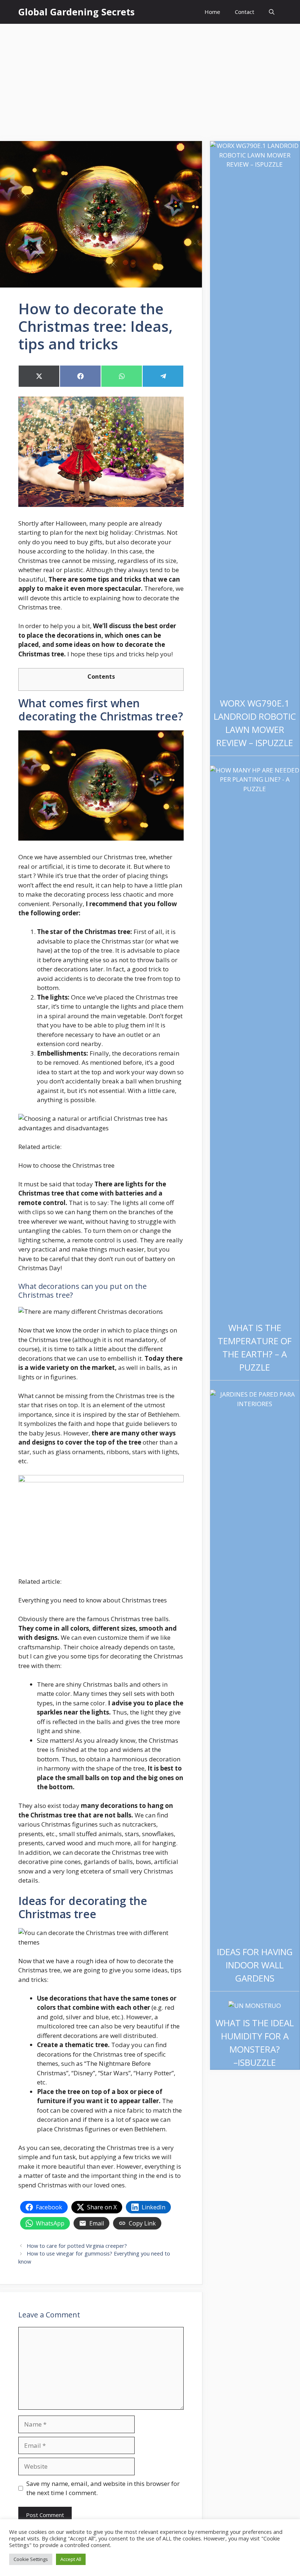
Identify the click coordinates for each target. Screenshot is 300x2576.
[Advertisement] (150, 79)
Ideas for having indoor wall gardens (255, 1965)
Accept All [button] (71, 2559)
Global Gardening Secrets (76, 12)
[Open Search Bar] (272, 12)
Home (212, 12)
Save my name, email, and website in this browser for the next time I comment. (103, 2488)
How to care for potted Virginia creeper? (77, 2246)
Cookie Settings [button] (31, 2559)
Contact (245, 12)
